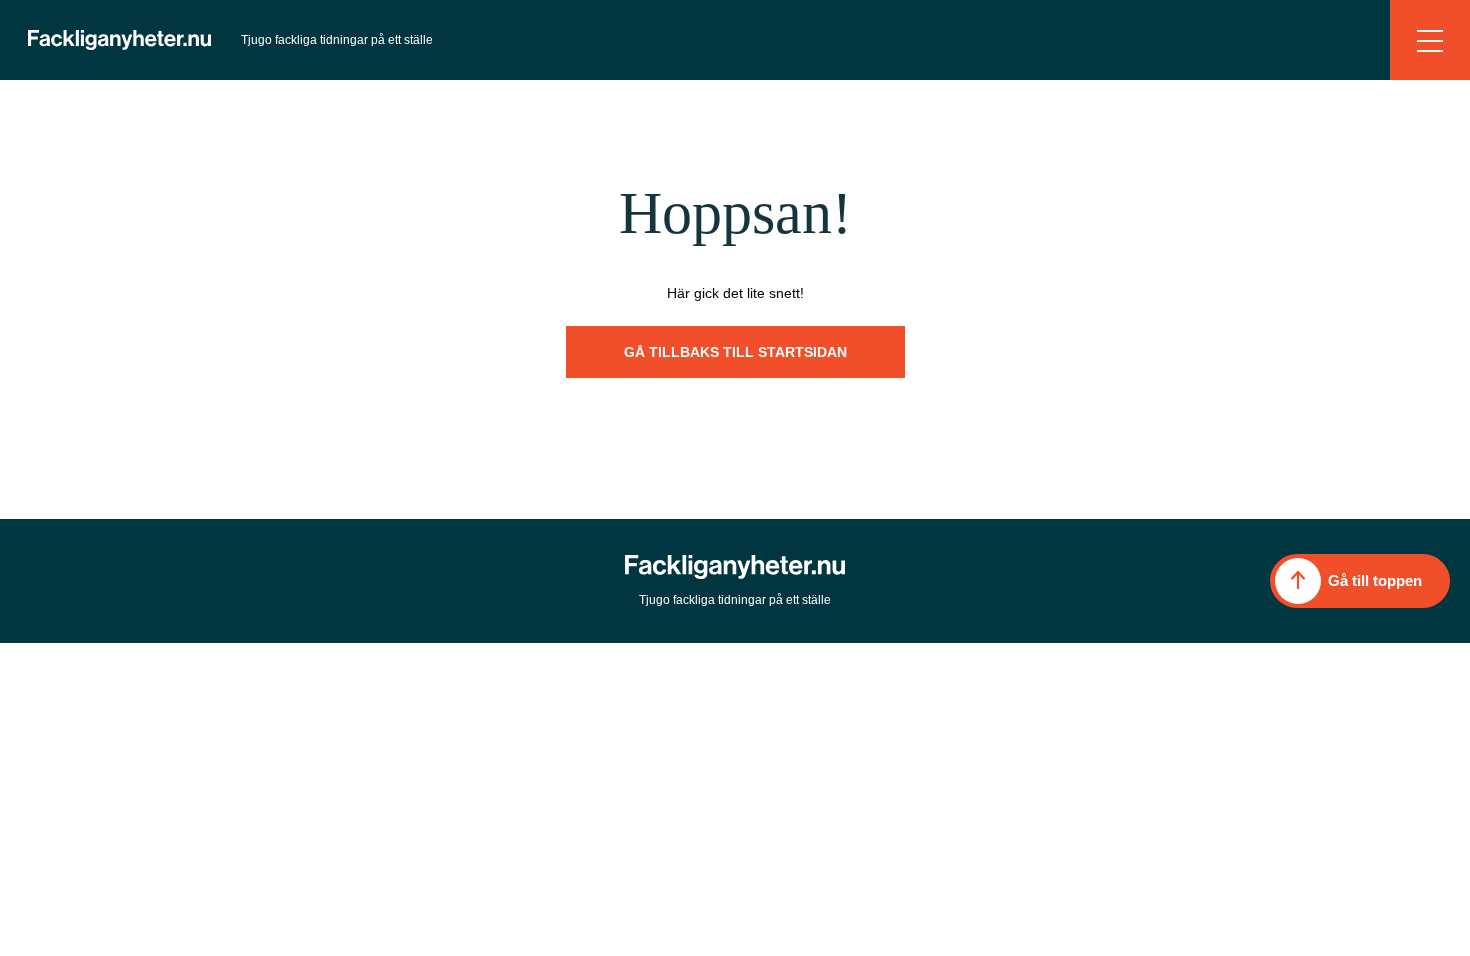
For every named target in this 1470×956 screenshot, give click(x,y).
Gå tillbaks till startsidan (735, 352)
